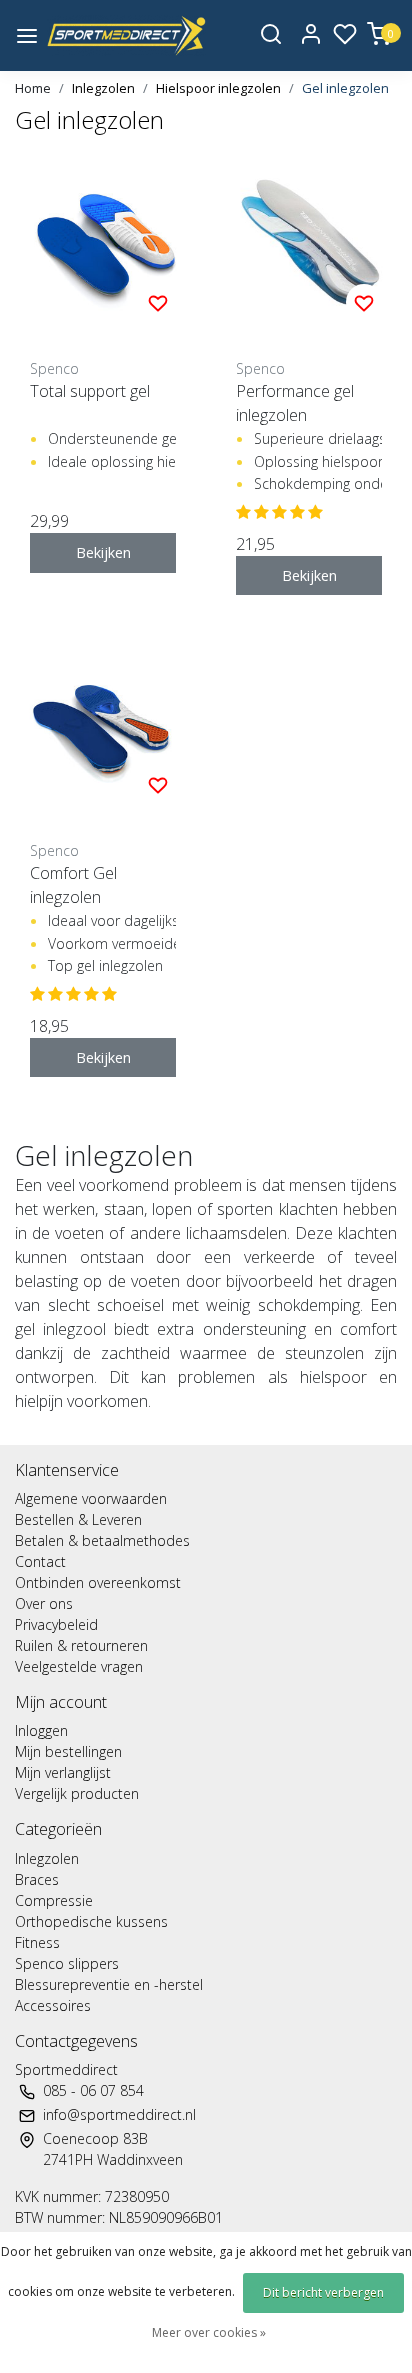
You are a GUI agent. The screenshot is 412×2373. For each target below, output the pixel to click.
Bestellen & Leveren (78, 1519)
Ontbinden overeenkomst (98, 1582)
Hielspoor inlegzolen (218, 88)
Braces (37, 1879)
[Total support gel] (103, 247)
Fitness (37, 1942)
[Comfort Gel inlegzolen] (103, 729)
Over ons (44, 1603)
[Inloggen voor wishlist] (158, 302)
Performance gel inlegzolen (295, 403)
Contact (40, 1561)
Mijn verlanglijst (63, 1772)
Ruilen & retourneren (81, 1645)
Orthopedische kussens (91, 1921)
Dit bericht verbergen (323, 2292)
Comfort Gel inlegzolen (73, 885)
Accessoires (53, 2005)
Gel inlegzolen (345, 88)
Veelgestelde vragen (79, 1666)
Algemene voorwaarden (91, 1498)
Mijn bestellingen (68, 1751)
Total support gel (90, 391)
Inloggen (41, 1730)
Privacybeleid (56, 1624)
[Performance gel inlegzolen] (309, 247)
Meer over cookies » (209, 2332)
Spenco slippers (67, 1963)
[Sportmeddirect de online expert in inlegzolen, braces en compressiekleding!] (126, 35)
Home (33, 88)
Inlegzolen (103, 88)
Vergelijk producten (77, 1793)
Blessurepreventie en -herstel (109, 1984)
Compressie (54, 1900)
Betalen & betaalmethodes (102, 1540)
